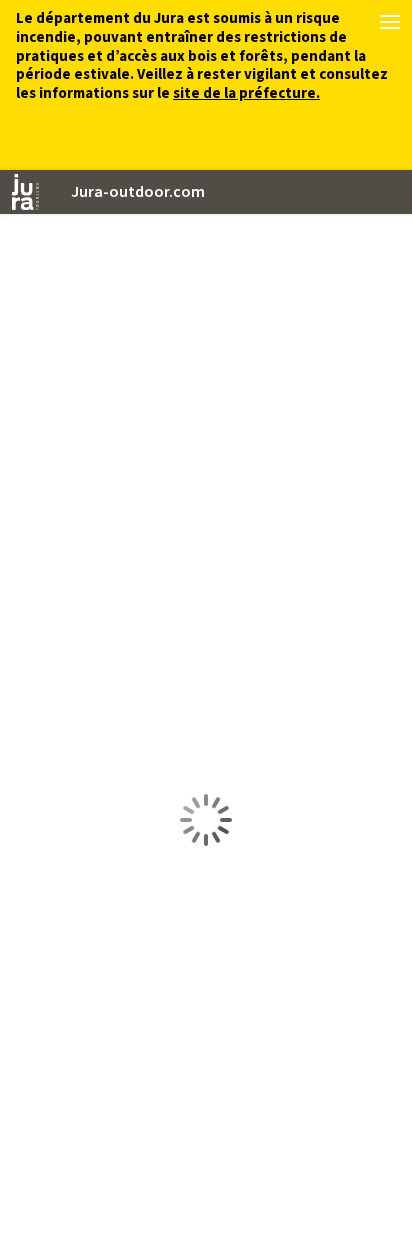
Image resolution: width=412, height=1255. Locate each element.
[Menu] (390, 22)
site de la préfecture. (246, 93)
